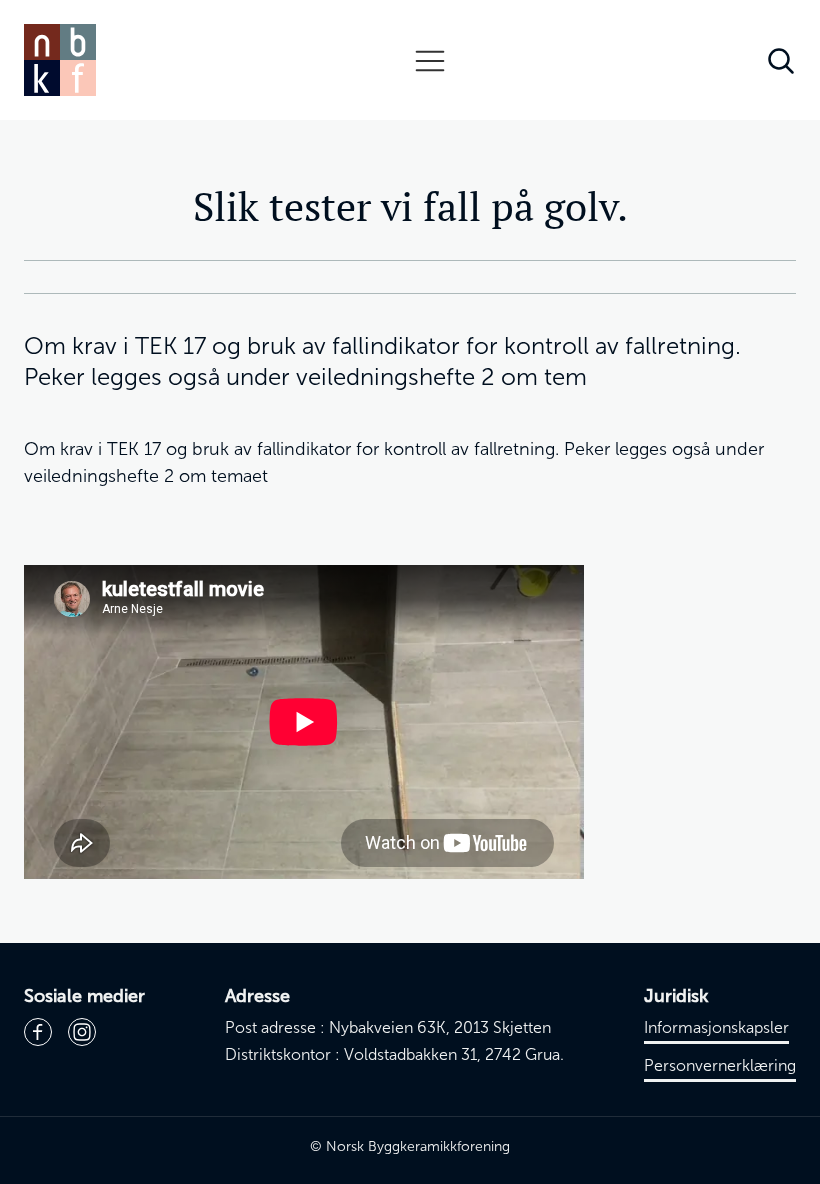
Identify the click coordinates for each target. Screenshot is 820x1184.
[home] (60, 60)
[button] (430, 60)
